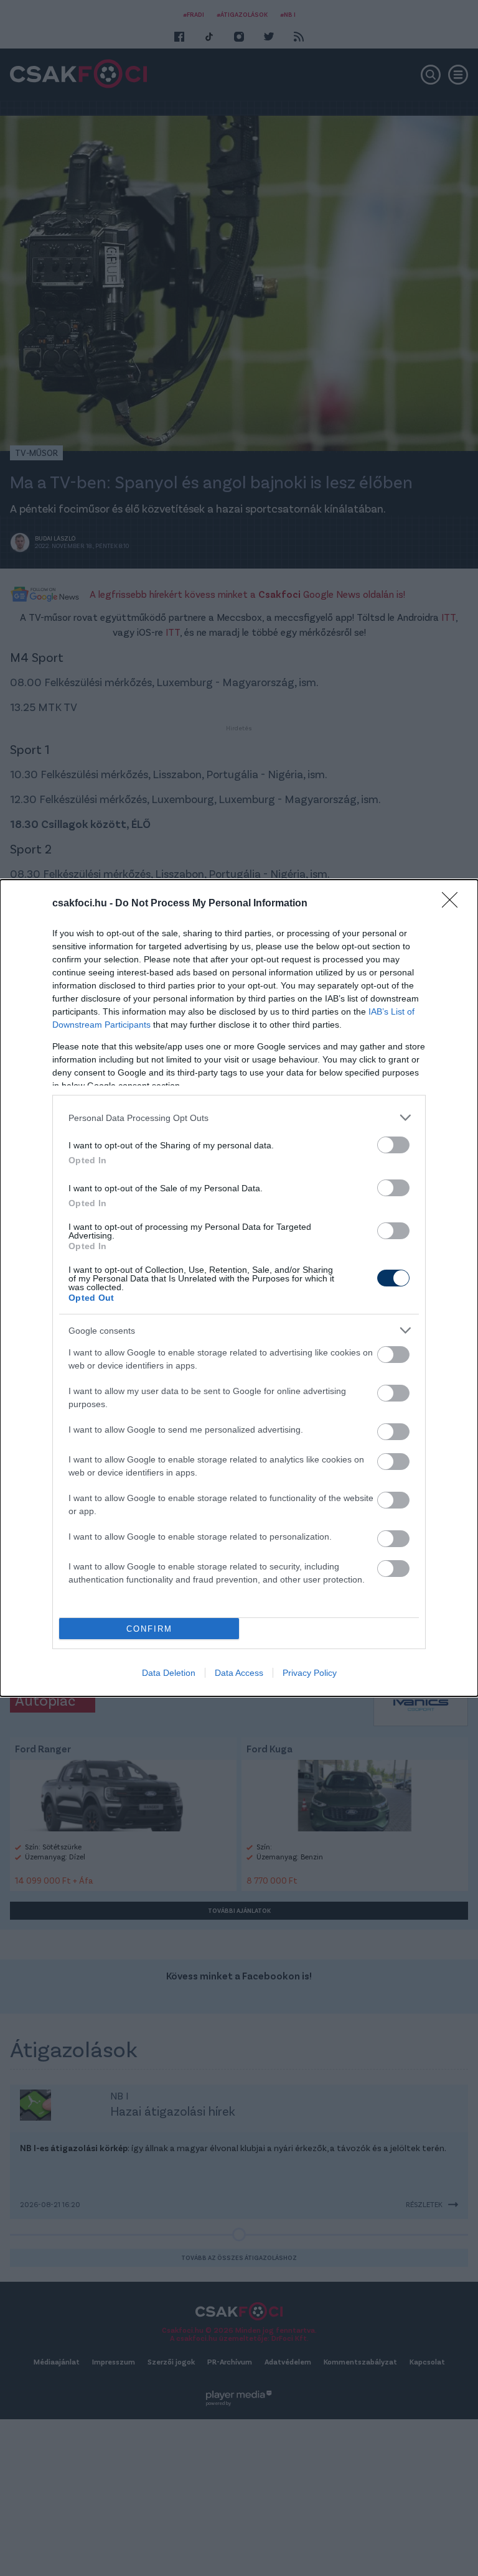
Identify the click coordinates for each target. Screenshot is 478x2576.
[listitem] (239, 1118)
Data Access (239, 1673)
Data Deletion (169, 1673)
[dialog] (239, 1288)
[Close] (454, 904)
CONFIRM (149, 1629)
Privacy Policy (310, 1673)
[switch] (393, 1145)
